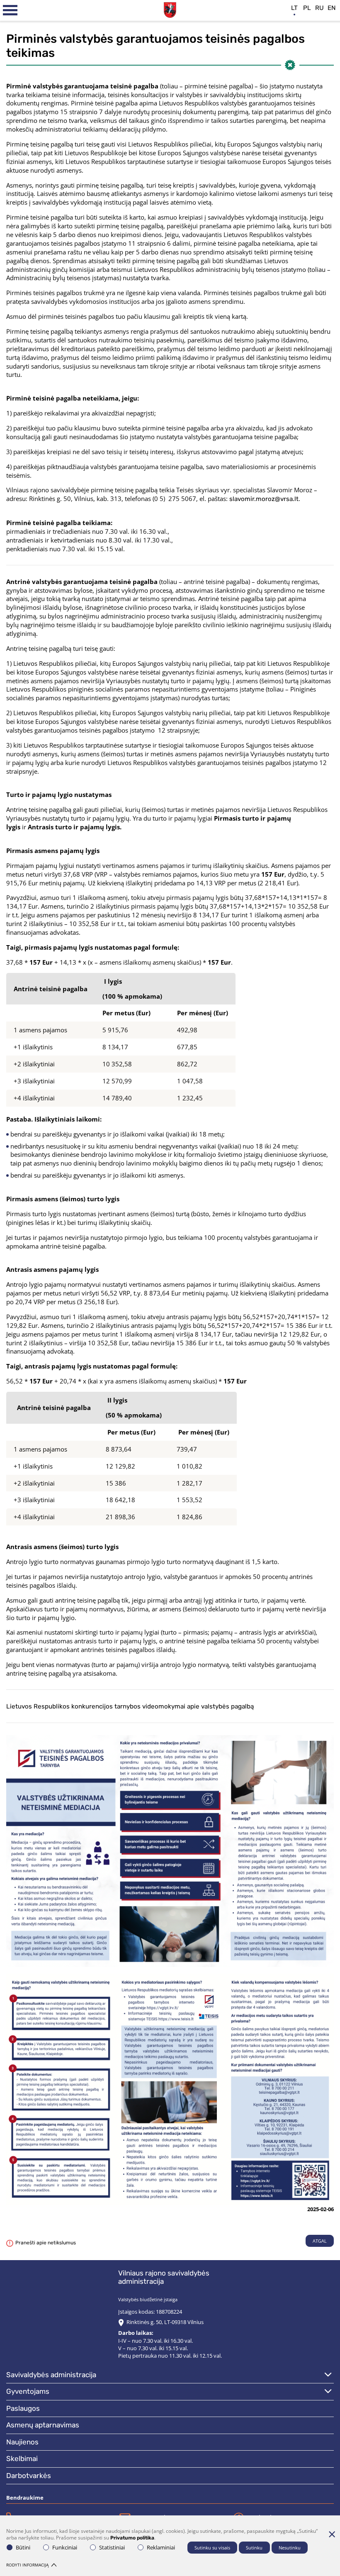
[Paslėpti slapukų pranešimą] (332, 2534)
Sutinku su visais (212, 2548)
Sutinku (254, 2548)
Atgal (320, 2241)
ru (319, 8)
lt (294, 8)
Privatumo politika (132, 2538)
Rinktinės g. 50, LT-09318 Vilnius (165, 2322)
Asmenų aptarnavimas (43, 2425)
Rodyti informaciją (27, 2565)
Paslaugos (23, 2408)
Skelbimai (22, 2459)
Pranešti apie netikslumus (46, 2243)
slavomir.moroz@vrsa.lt (264, 499)
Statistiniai (112, 2547)
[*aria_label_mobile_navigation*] (10, 10)
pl (307, 8)
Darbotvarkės (29, 2476)
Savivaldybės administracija (51, 2375)
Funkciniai (65, 2547)
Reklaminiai (161, 2547)
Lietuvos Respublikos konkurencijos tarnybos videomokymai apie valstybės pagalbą (130, 1706)
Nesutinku (290, 2548)
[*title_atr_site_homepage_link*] (170, 9)
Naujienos (22, 2442)
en (332, 8)
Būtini (23, 2547)
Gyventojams (28, 2391)
